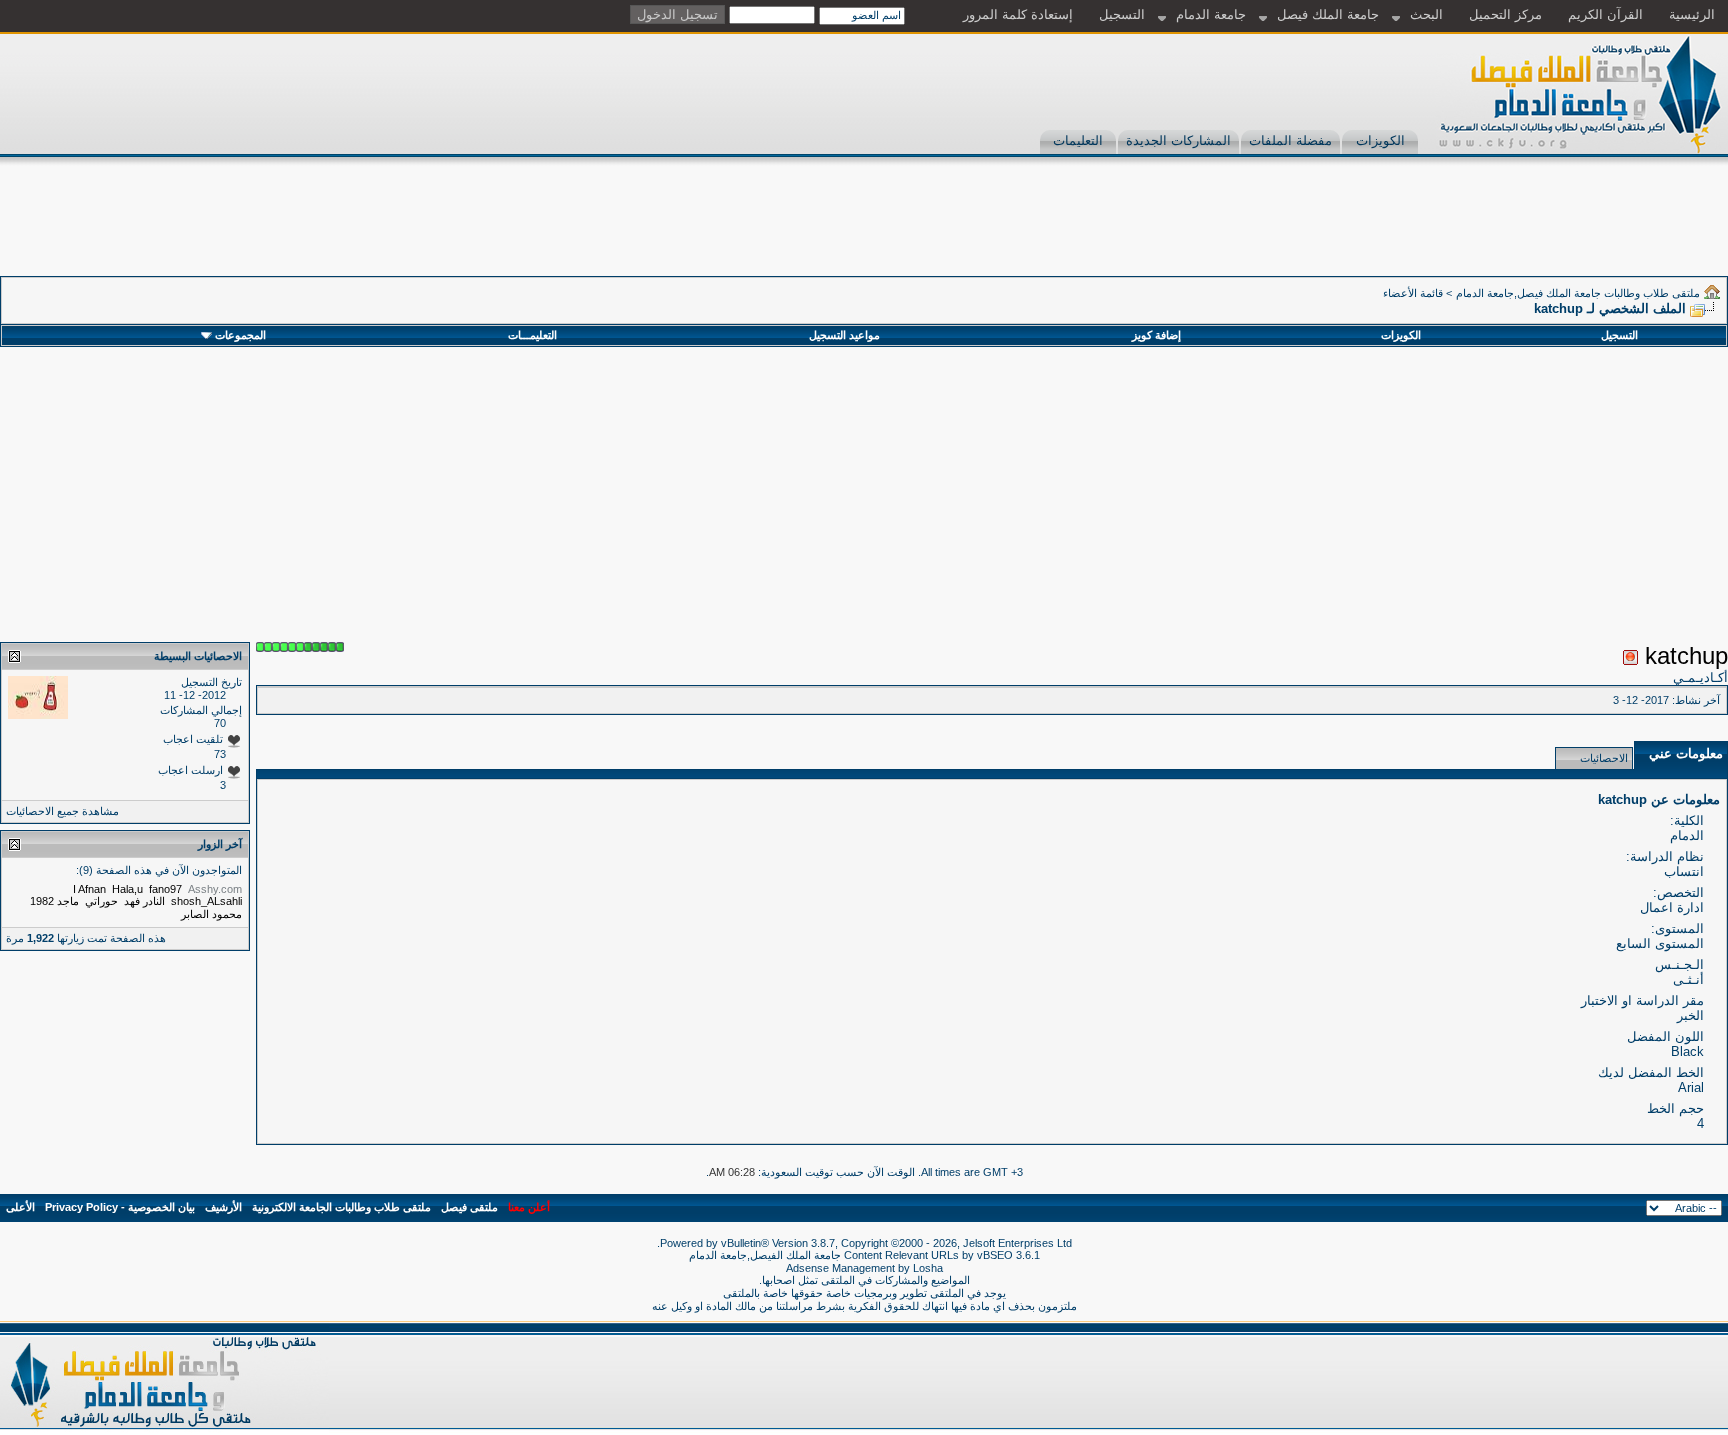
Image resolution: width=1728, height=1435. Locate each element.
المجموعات (240, 335)
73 (220, 754)
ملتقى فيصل (469, 1207)
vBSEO (995, 1255)
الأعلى (20, 1207)
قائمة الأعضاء (1413, 293)
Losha (928, 1268)
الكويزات (1380, 140)
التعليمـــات (532, 335)
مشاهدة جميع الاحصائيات (62, 811)
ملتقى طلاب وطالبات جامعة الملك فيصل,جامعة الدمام (1578, 293)
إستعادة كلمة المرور (1018, 14)
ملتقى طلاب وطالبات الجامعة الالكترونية (341, 1207)
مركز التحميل (1505, 14)
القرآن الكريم (1605, 14)
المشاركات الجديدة (1178, 140)
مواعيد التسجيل (844, 335)
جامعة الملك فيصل (1328, 14)
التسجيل (1122, 14)
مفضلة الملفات (1290, 140)
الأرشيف (223, 1207)
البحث (1426, 14)
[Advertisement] (1364, 231)
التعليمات (1078, 140)
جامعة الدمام (1211, 14)
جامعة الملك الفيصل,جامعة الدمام (766, 1255)
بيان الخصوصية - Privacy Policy (120, 1207)
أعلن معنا (529, 1207)
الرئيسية (1692, 14)
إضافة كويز (1156, 335)
